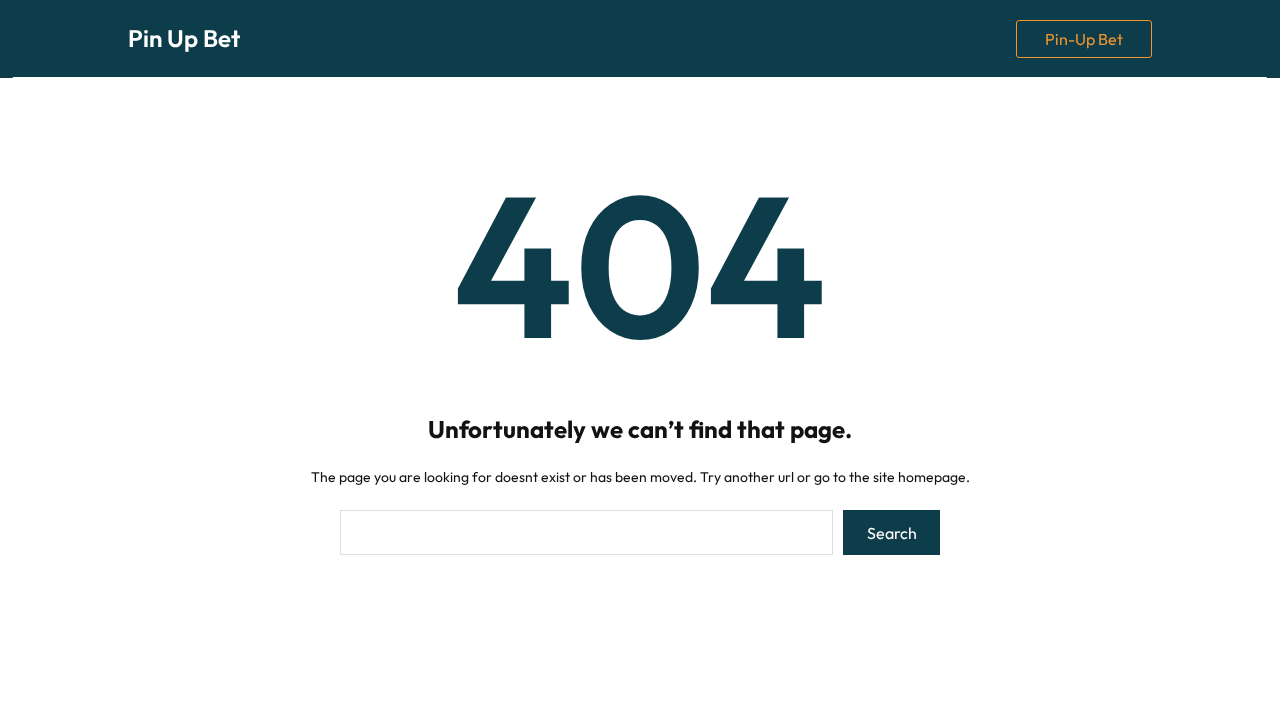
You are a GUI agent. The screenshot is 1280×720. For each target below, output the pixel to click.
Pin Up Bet (184, 38)
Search (892, 533)
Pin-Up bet (1084, 39)
